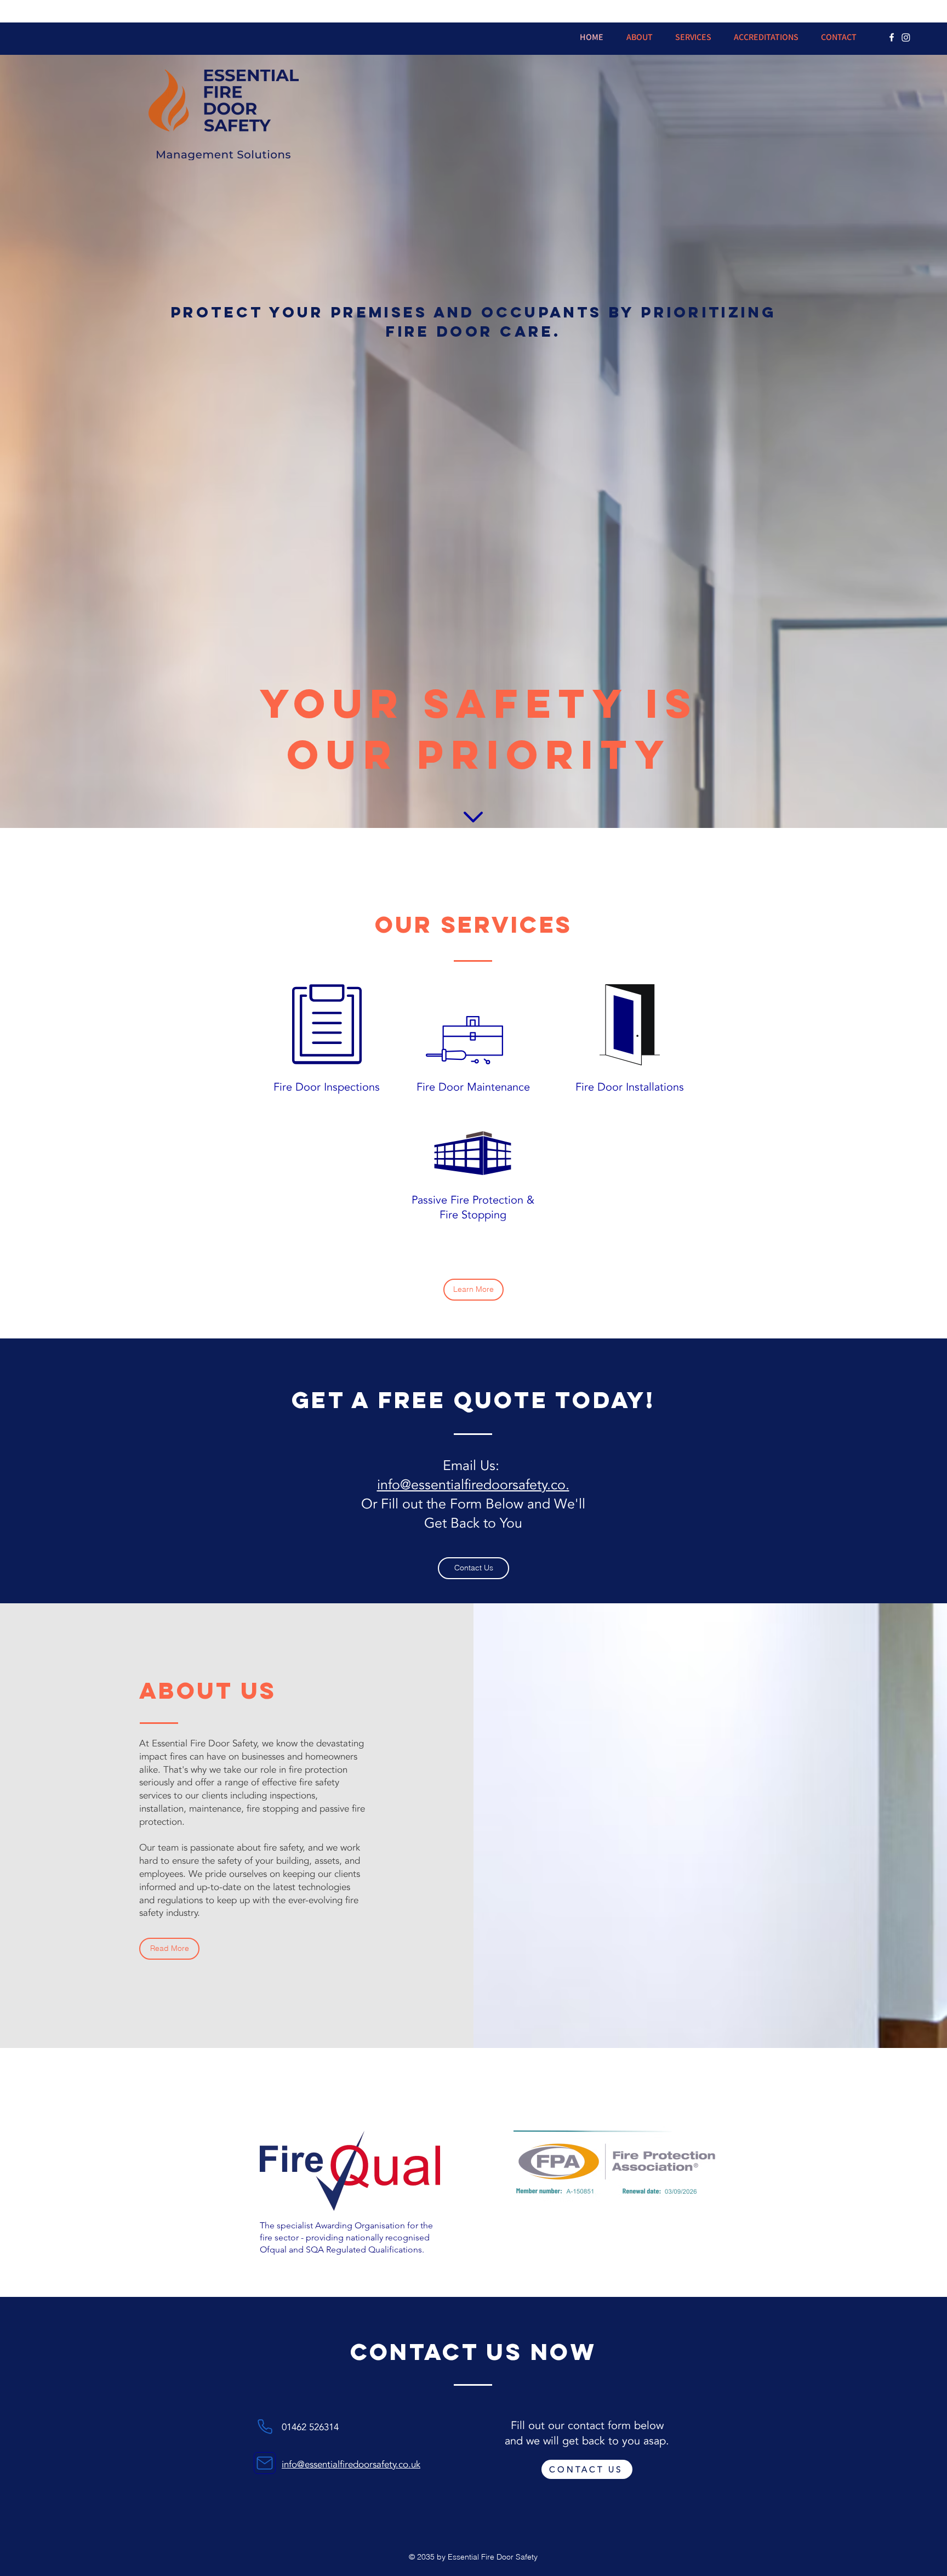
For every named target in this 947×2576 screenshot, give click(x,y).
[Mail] (265, 2463)
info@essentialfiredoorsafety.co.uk (351, 2464)
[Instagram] (906, 37)
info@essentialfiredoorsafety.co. (473, 1485)
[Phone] (265, 2426)
